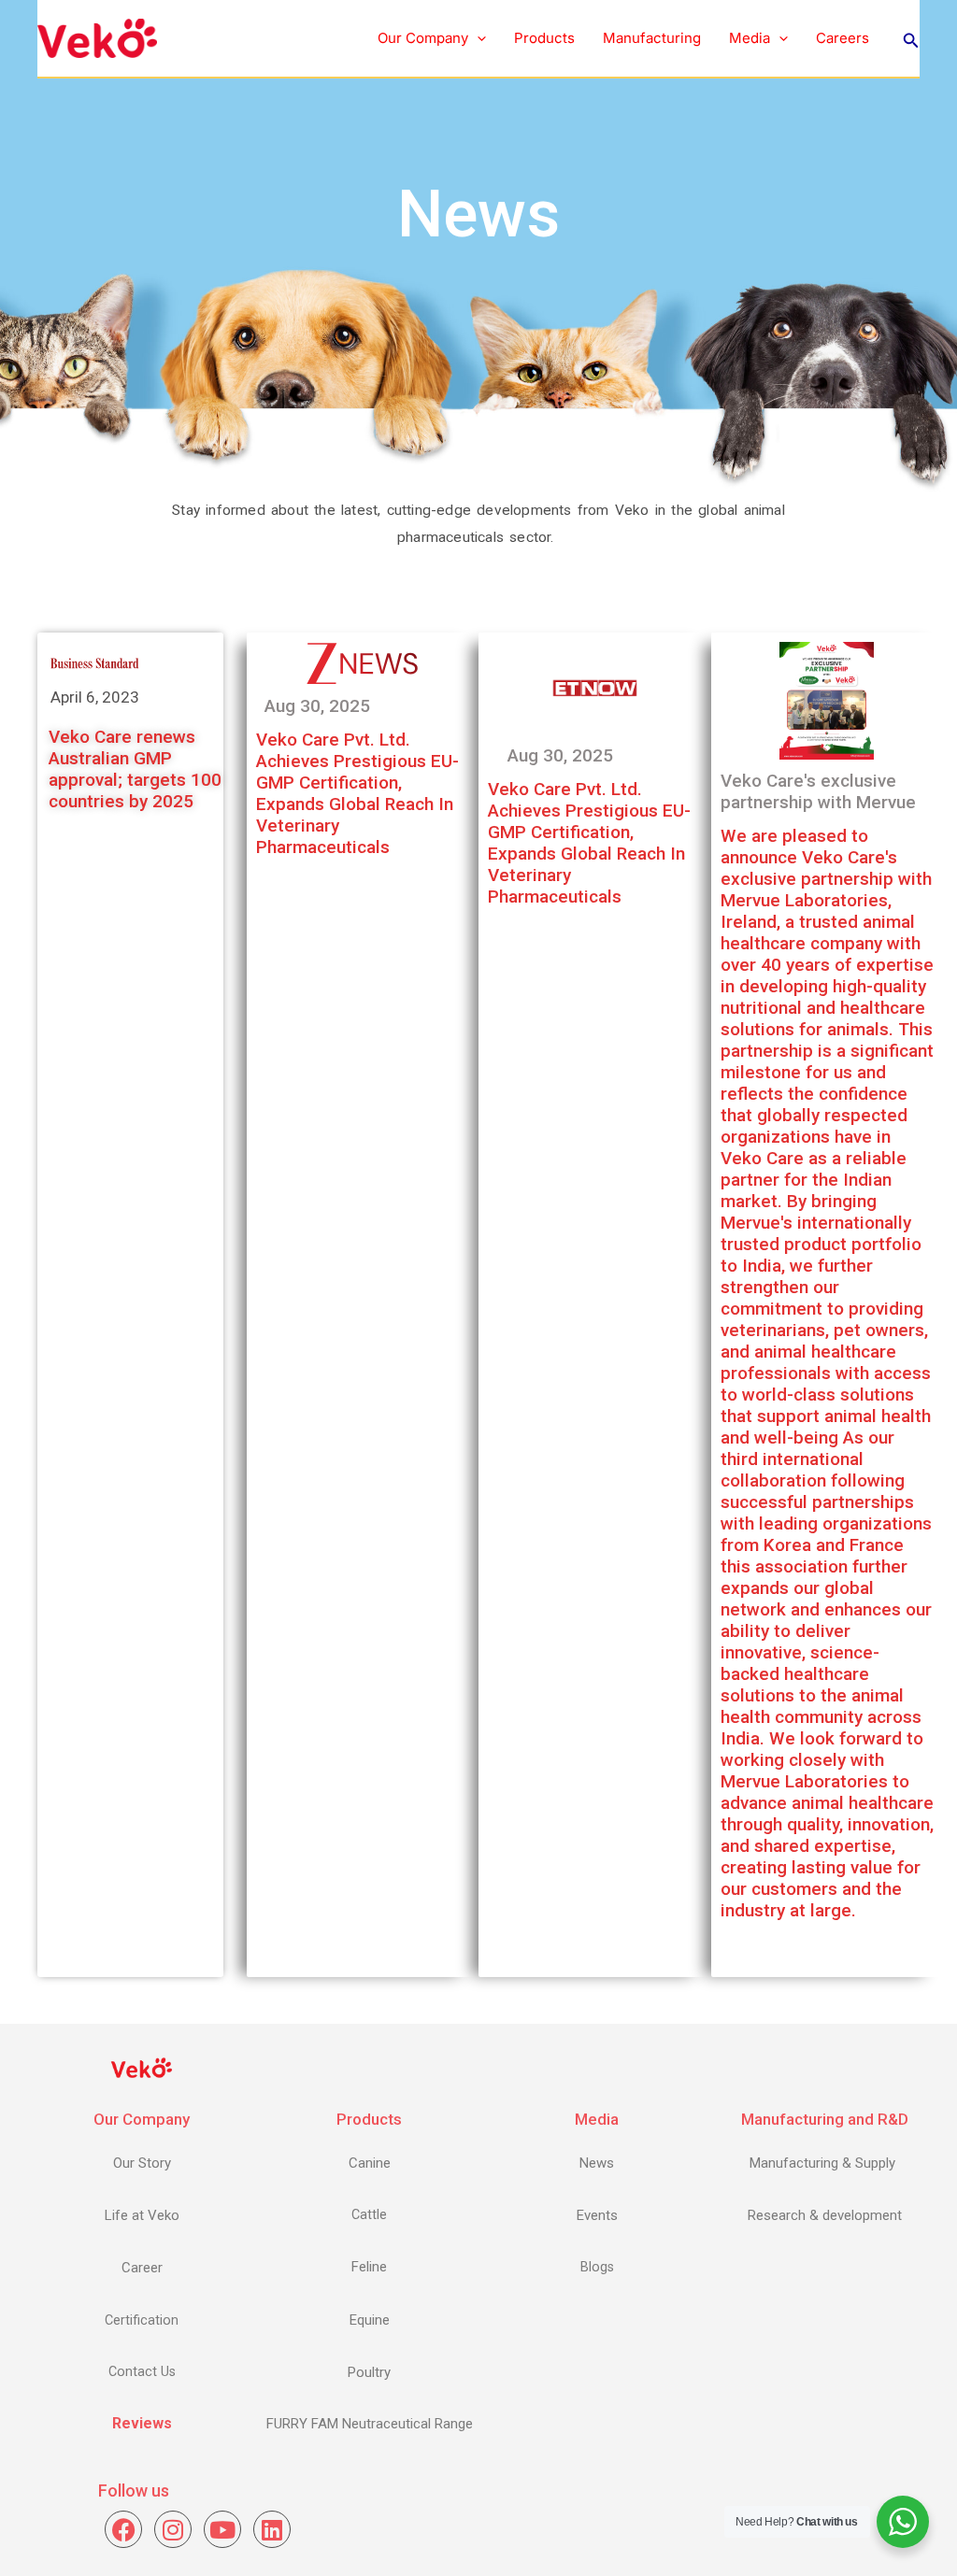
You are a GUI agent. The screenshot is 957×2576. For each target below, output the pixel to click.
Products (544, 38)
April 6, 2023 (95, 697)
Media (750, 38)
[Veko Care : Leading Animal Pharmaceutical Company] (97, 37)
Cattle (369, 2215)
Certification (142, 2320)
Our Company (423, 38)
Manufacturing (652, 38)
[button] (477, 38)
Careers (843, 38)
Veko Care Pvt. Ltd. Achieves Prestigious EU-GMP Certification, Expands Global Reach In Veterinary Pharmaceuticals (357, 793)
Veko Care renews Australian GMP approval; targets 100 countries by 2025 (135, 769)
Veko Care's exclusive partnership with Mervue (818, 791)
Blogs (597, 2267)
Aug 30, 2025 (317, 706)
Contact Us (142, 2372)
